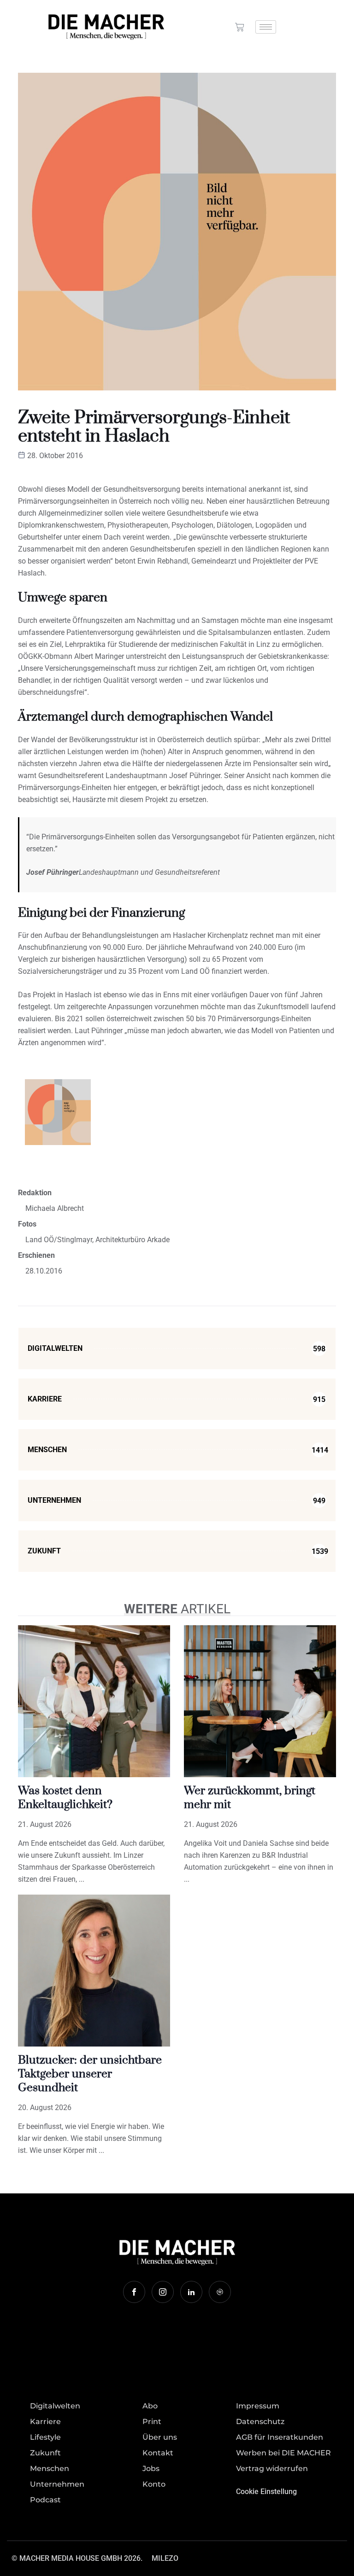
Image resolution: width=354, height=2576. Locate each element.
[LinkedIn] (191, 2292)
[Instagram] (163, 2292)
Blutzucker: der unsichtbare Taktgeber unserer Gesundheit (90, 2074)
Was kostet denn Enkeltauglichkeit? (65, 1798)
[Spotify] (220, 2292)
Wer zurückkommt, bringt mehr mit (250, 1798)
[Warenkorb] (240, 27)
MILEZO (165, 2558)
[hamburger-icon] (266, 27)
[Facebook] (134, 2292)
